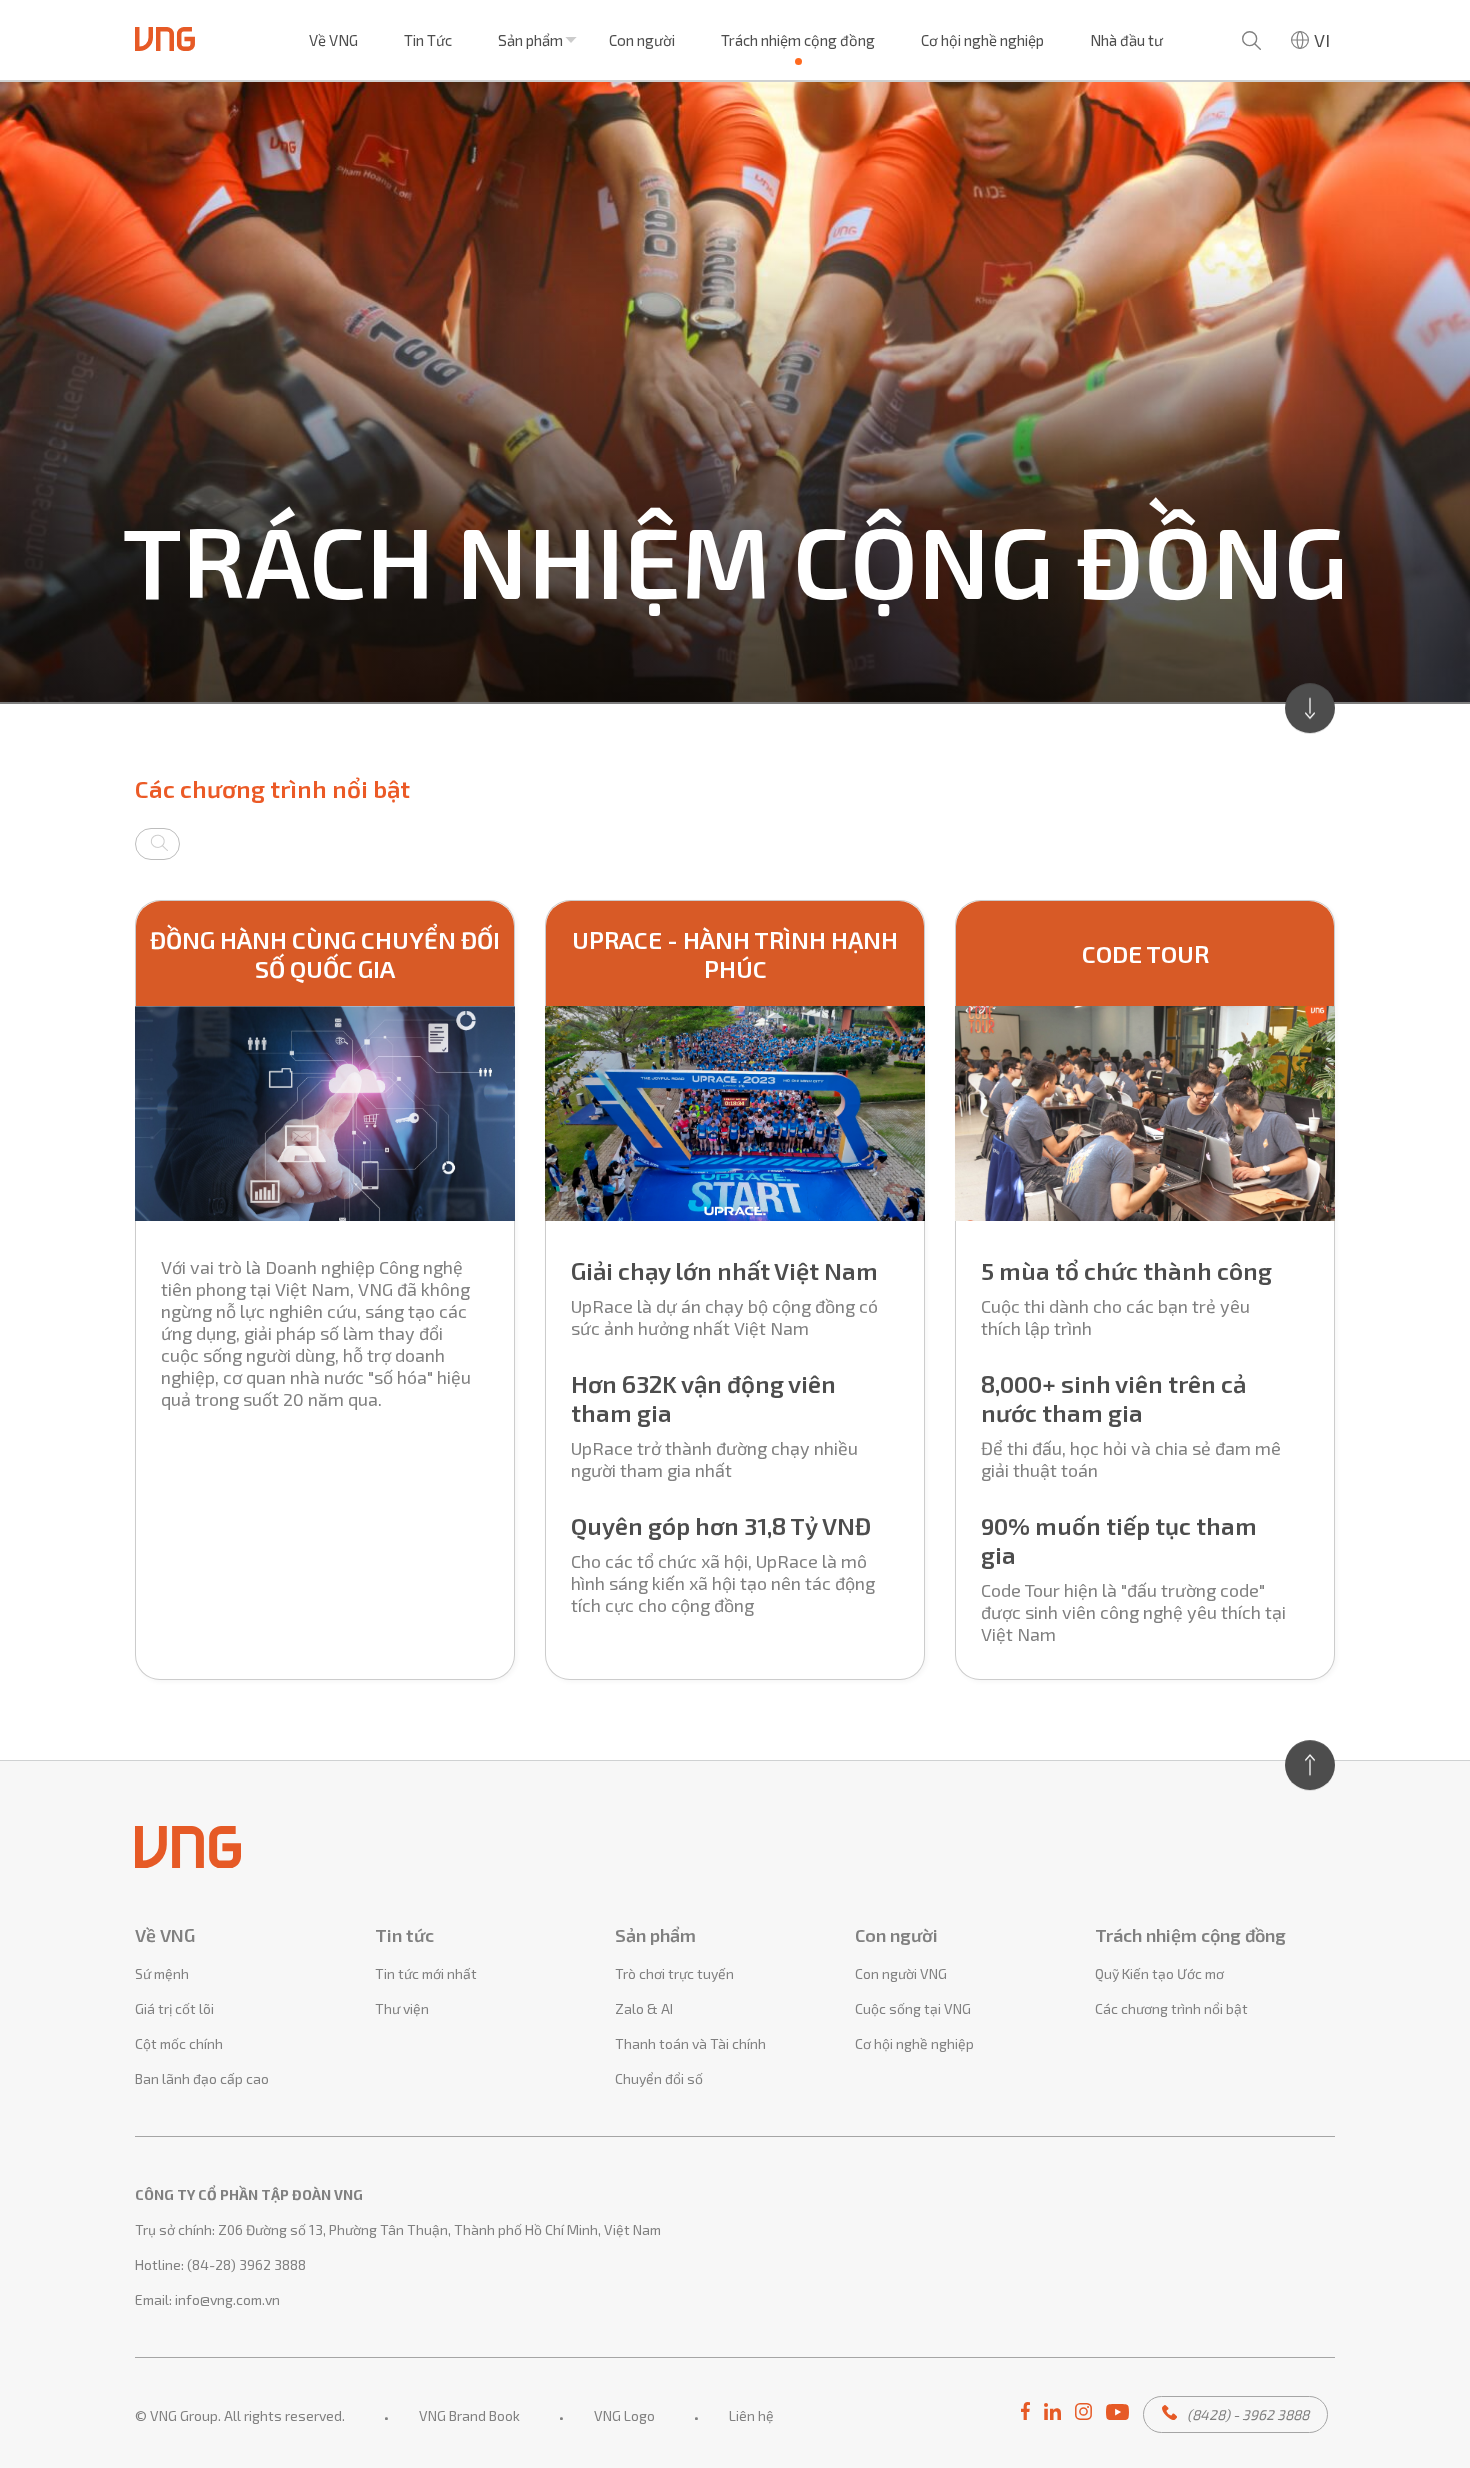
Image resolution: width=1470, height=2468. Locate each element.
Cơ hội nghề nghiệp (982, 40)
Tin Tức (428, 40)
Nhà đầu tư (1126, 40)
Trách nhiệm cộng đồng (798, 40)
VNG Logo (624, 2415)
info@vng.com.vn (227, 2299)
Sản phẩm (530, 40)
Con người (642, 40)
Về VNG (333, 40)
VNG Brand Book (469, 2415)
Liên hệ (751, 2415)
